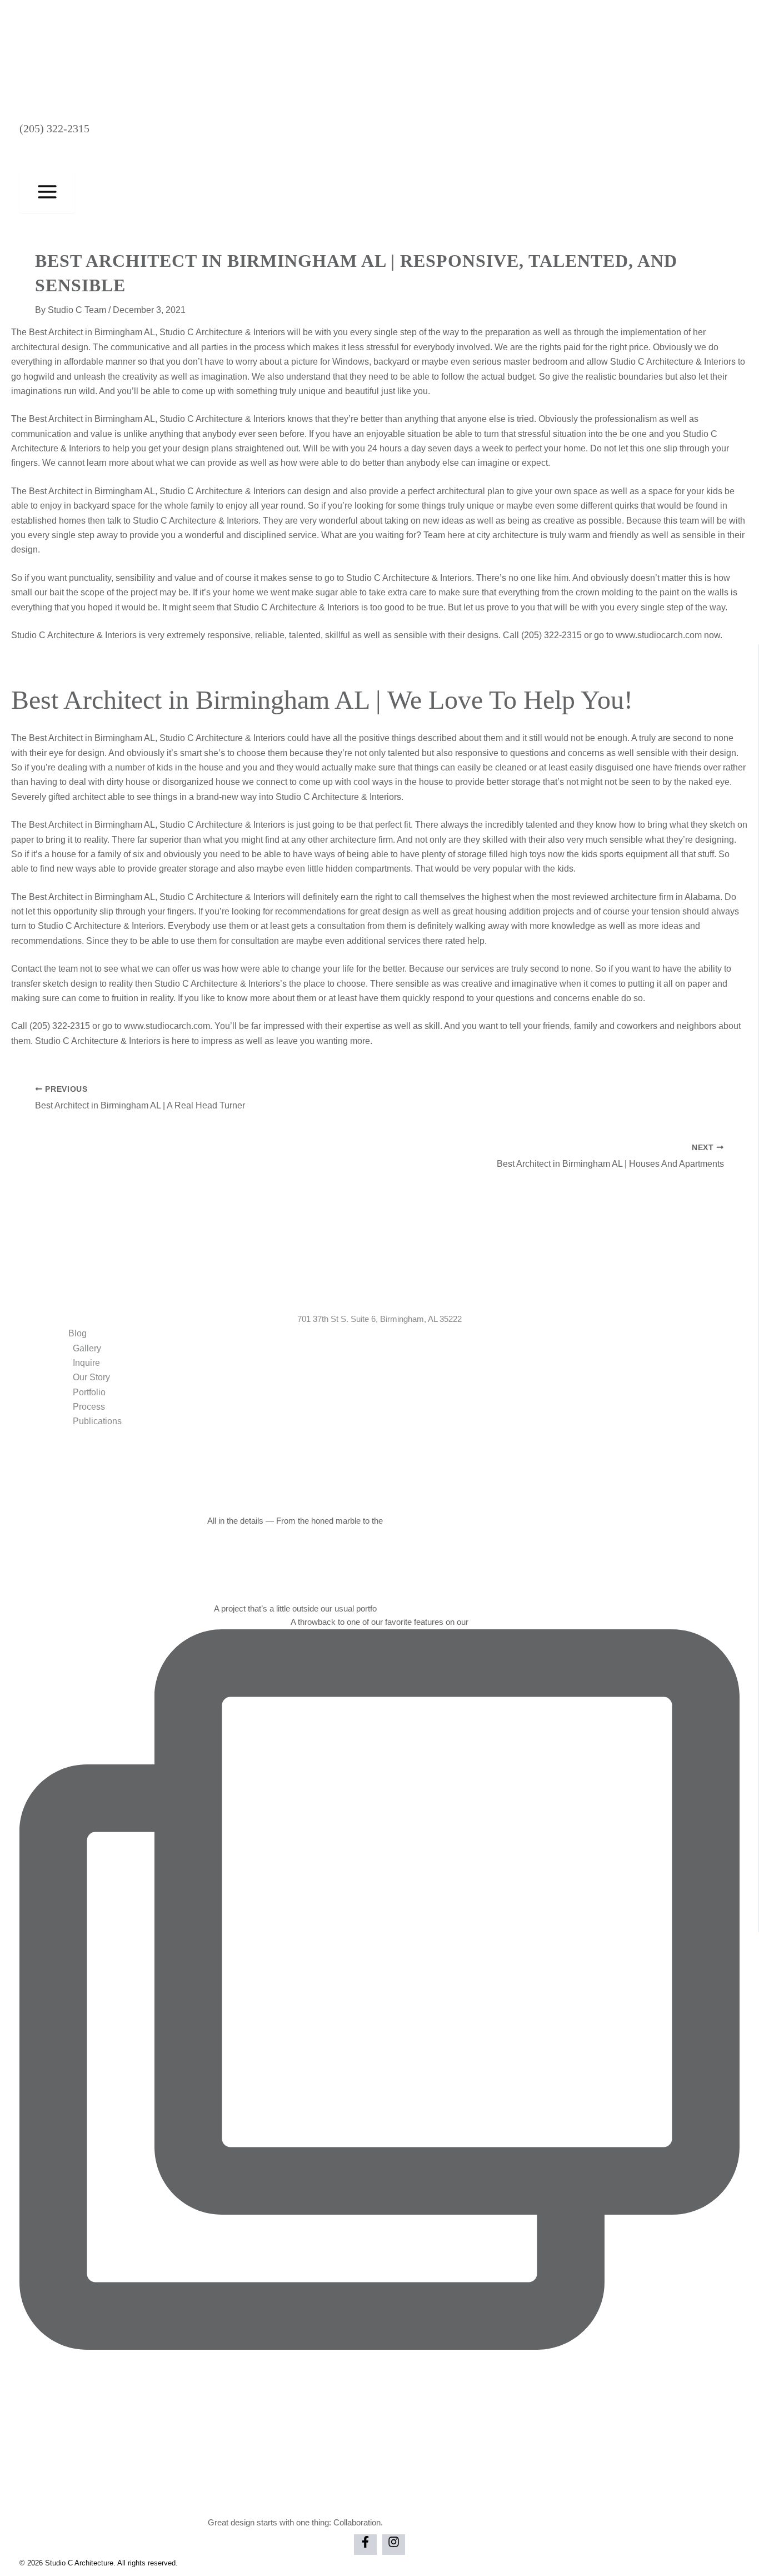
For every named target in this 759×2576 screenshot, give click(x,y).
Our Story (91, 1377)
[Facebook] (365, 2545)
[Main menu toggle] (47, 193)
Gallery (87, 1348)
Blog (78, 1333)
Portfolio (89, 1392)
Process (89, 1407)
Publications (97, 1421)
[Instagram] (394, 2545)
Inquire (86, 1363)
